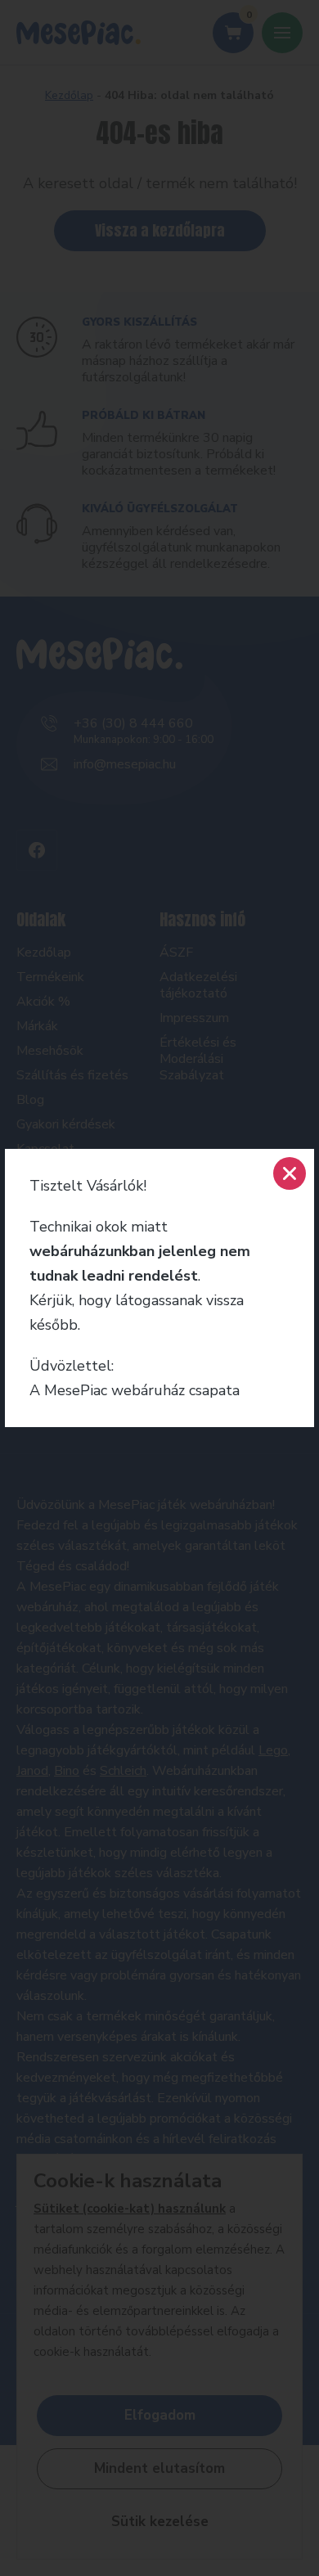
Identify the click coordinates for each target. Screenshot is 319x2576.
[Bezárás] (290, 1173)
